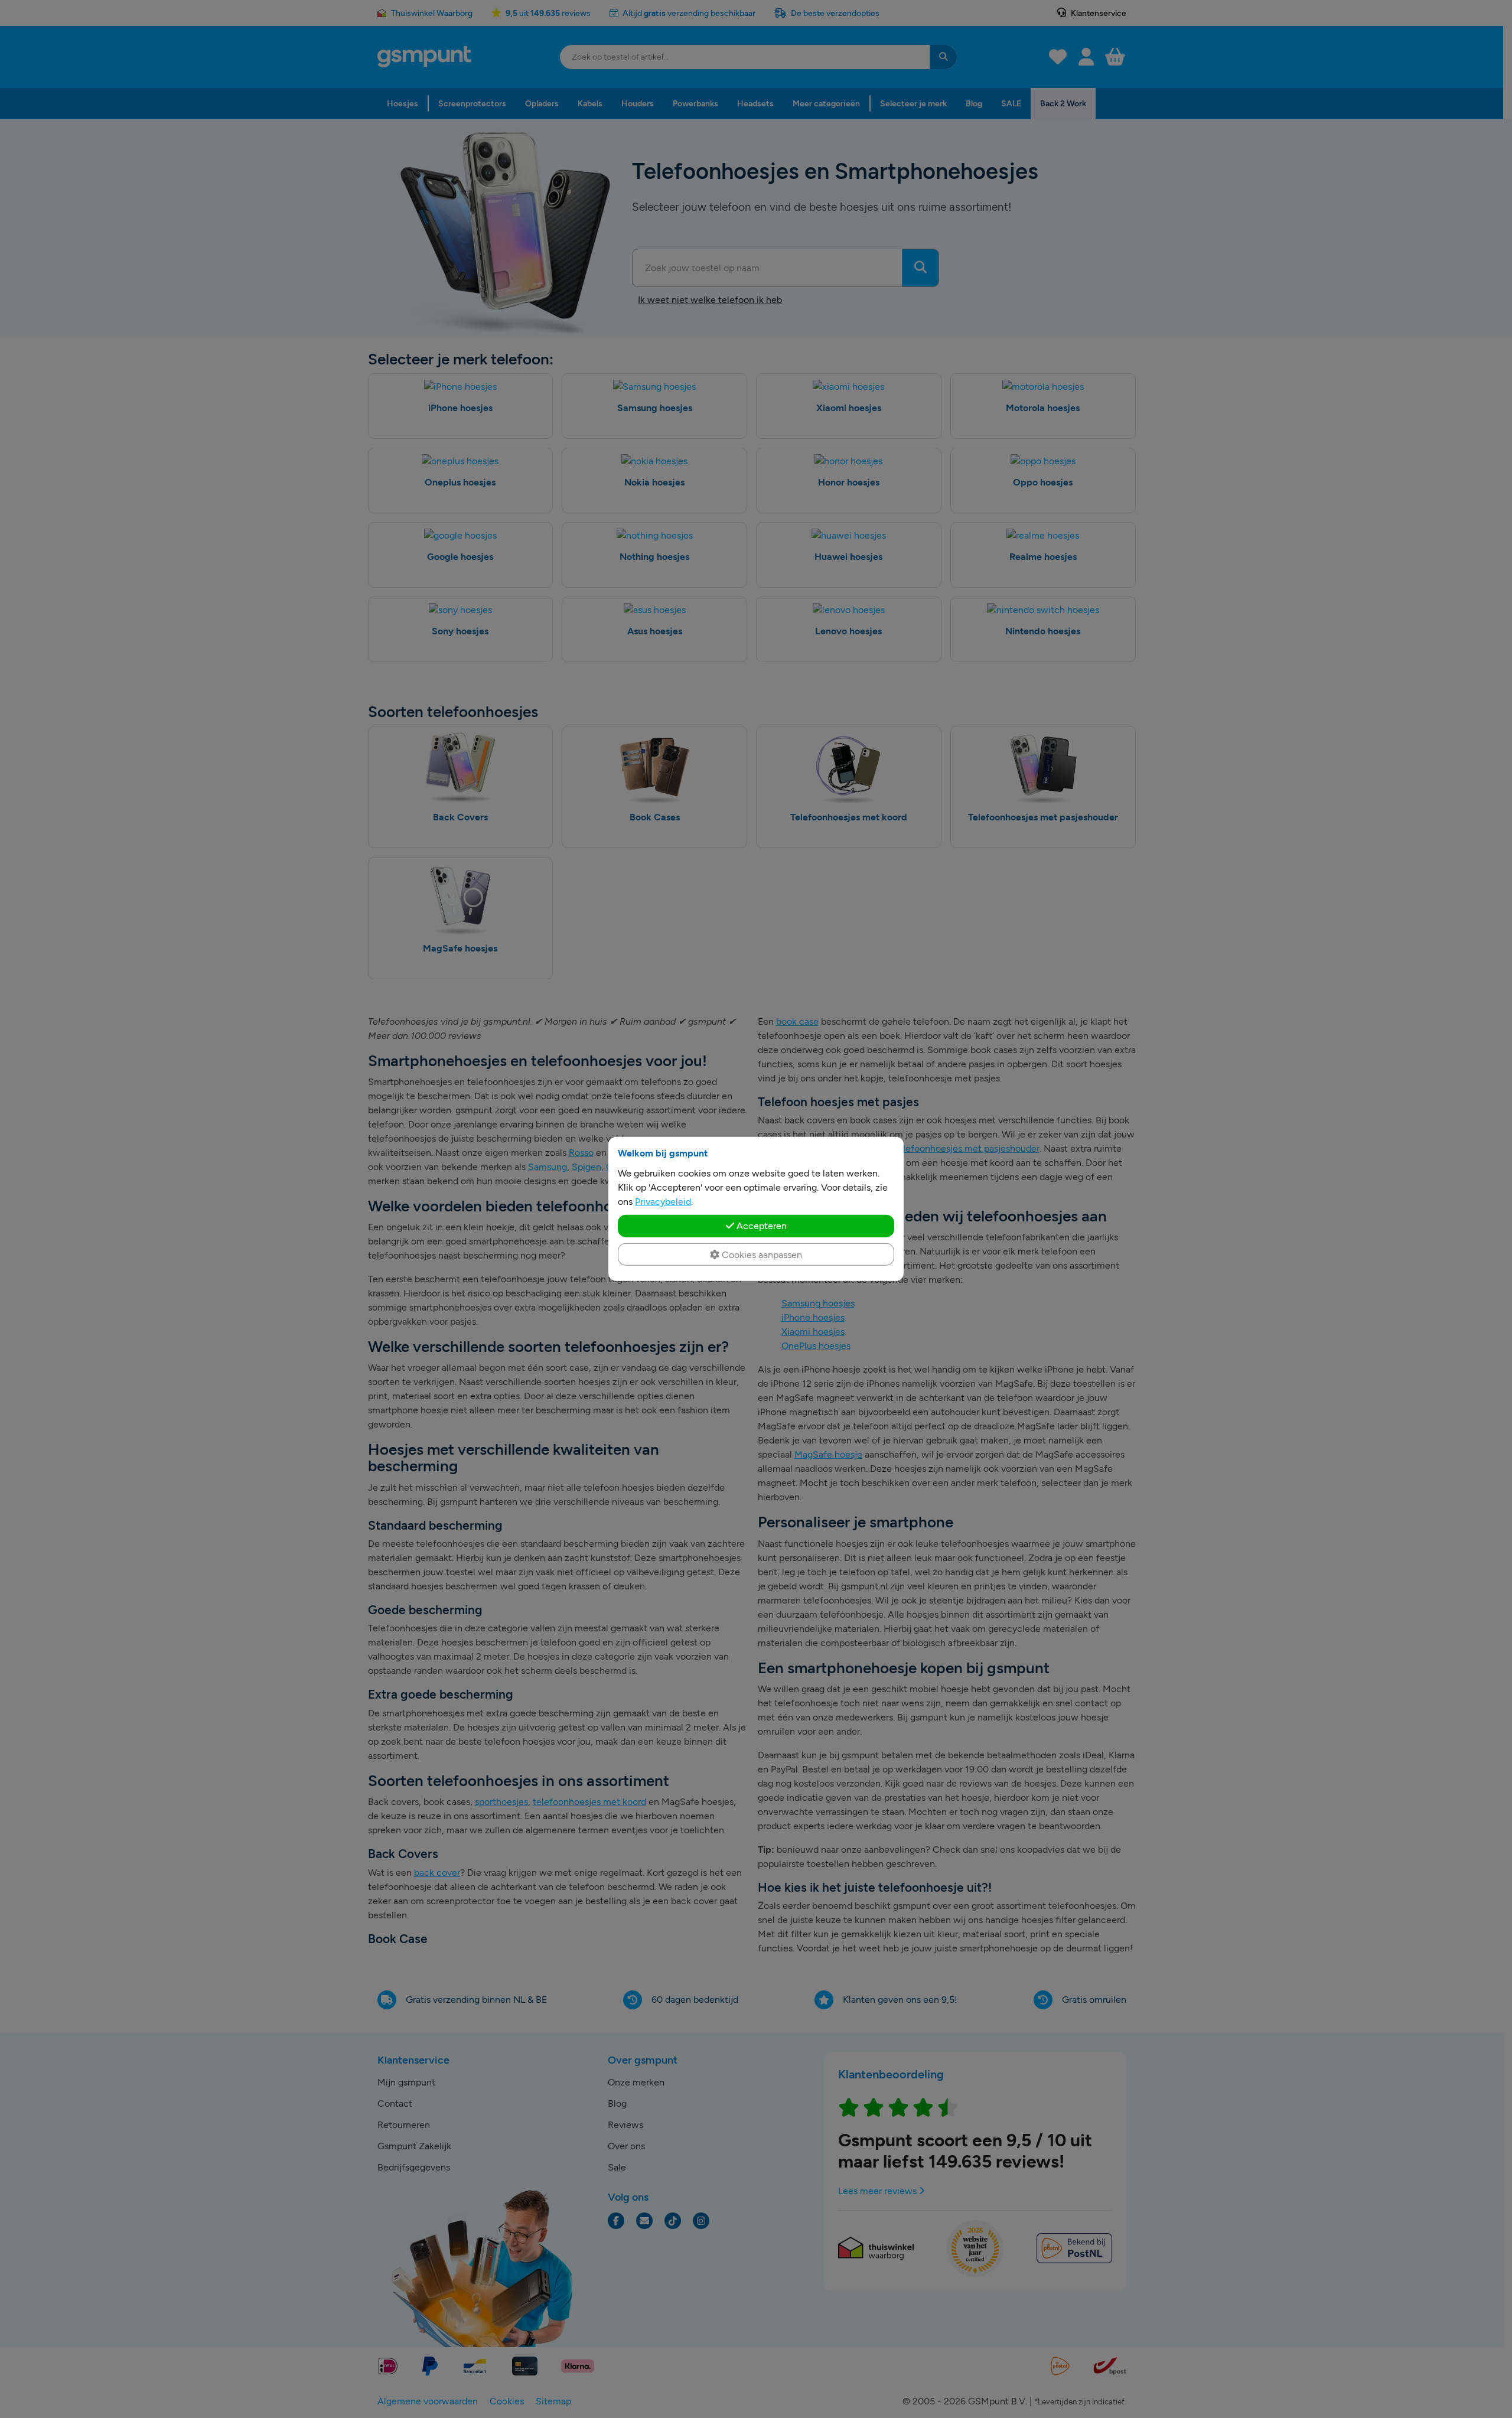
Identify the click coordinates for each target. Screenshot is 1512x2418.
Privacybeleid (663, 1202)
